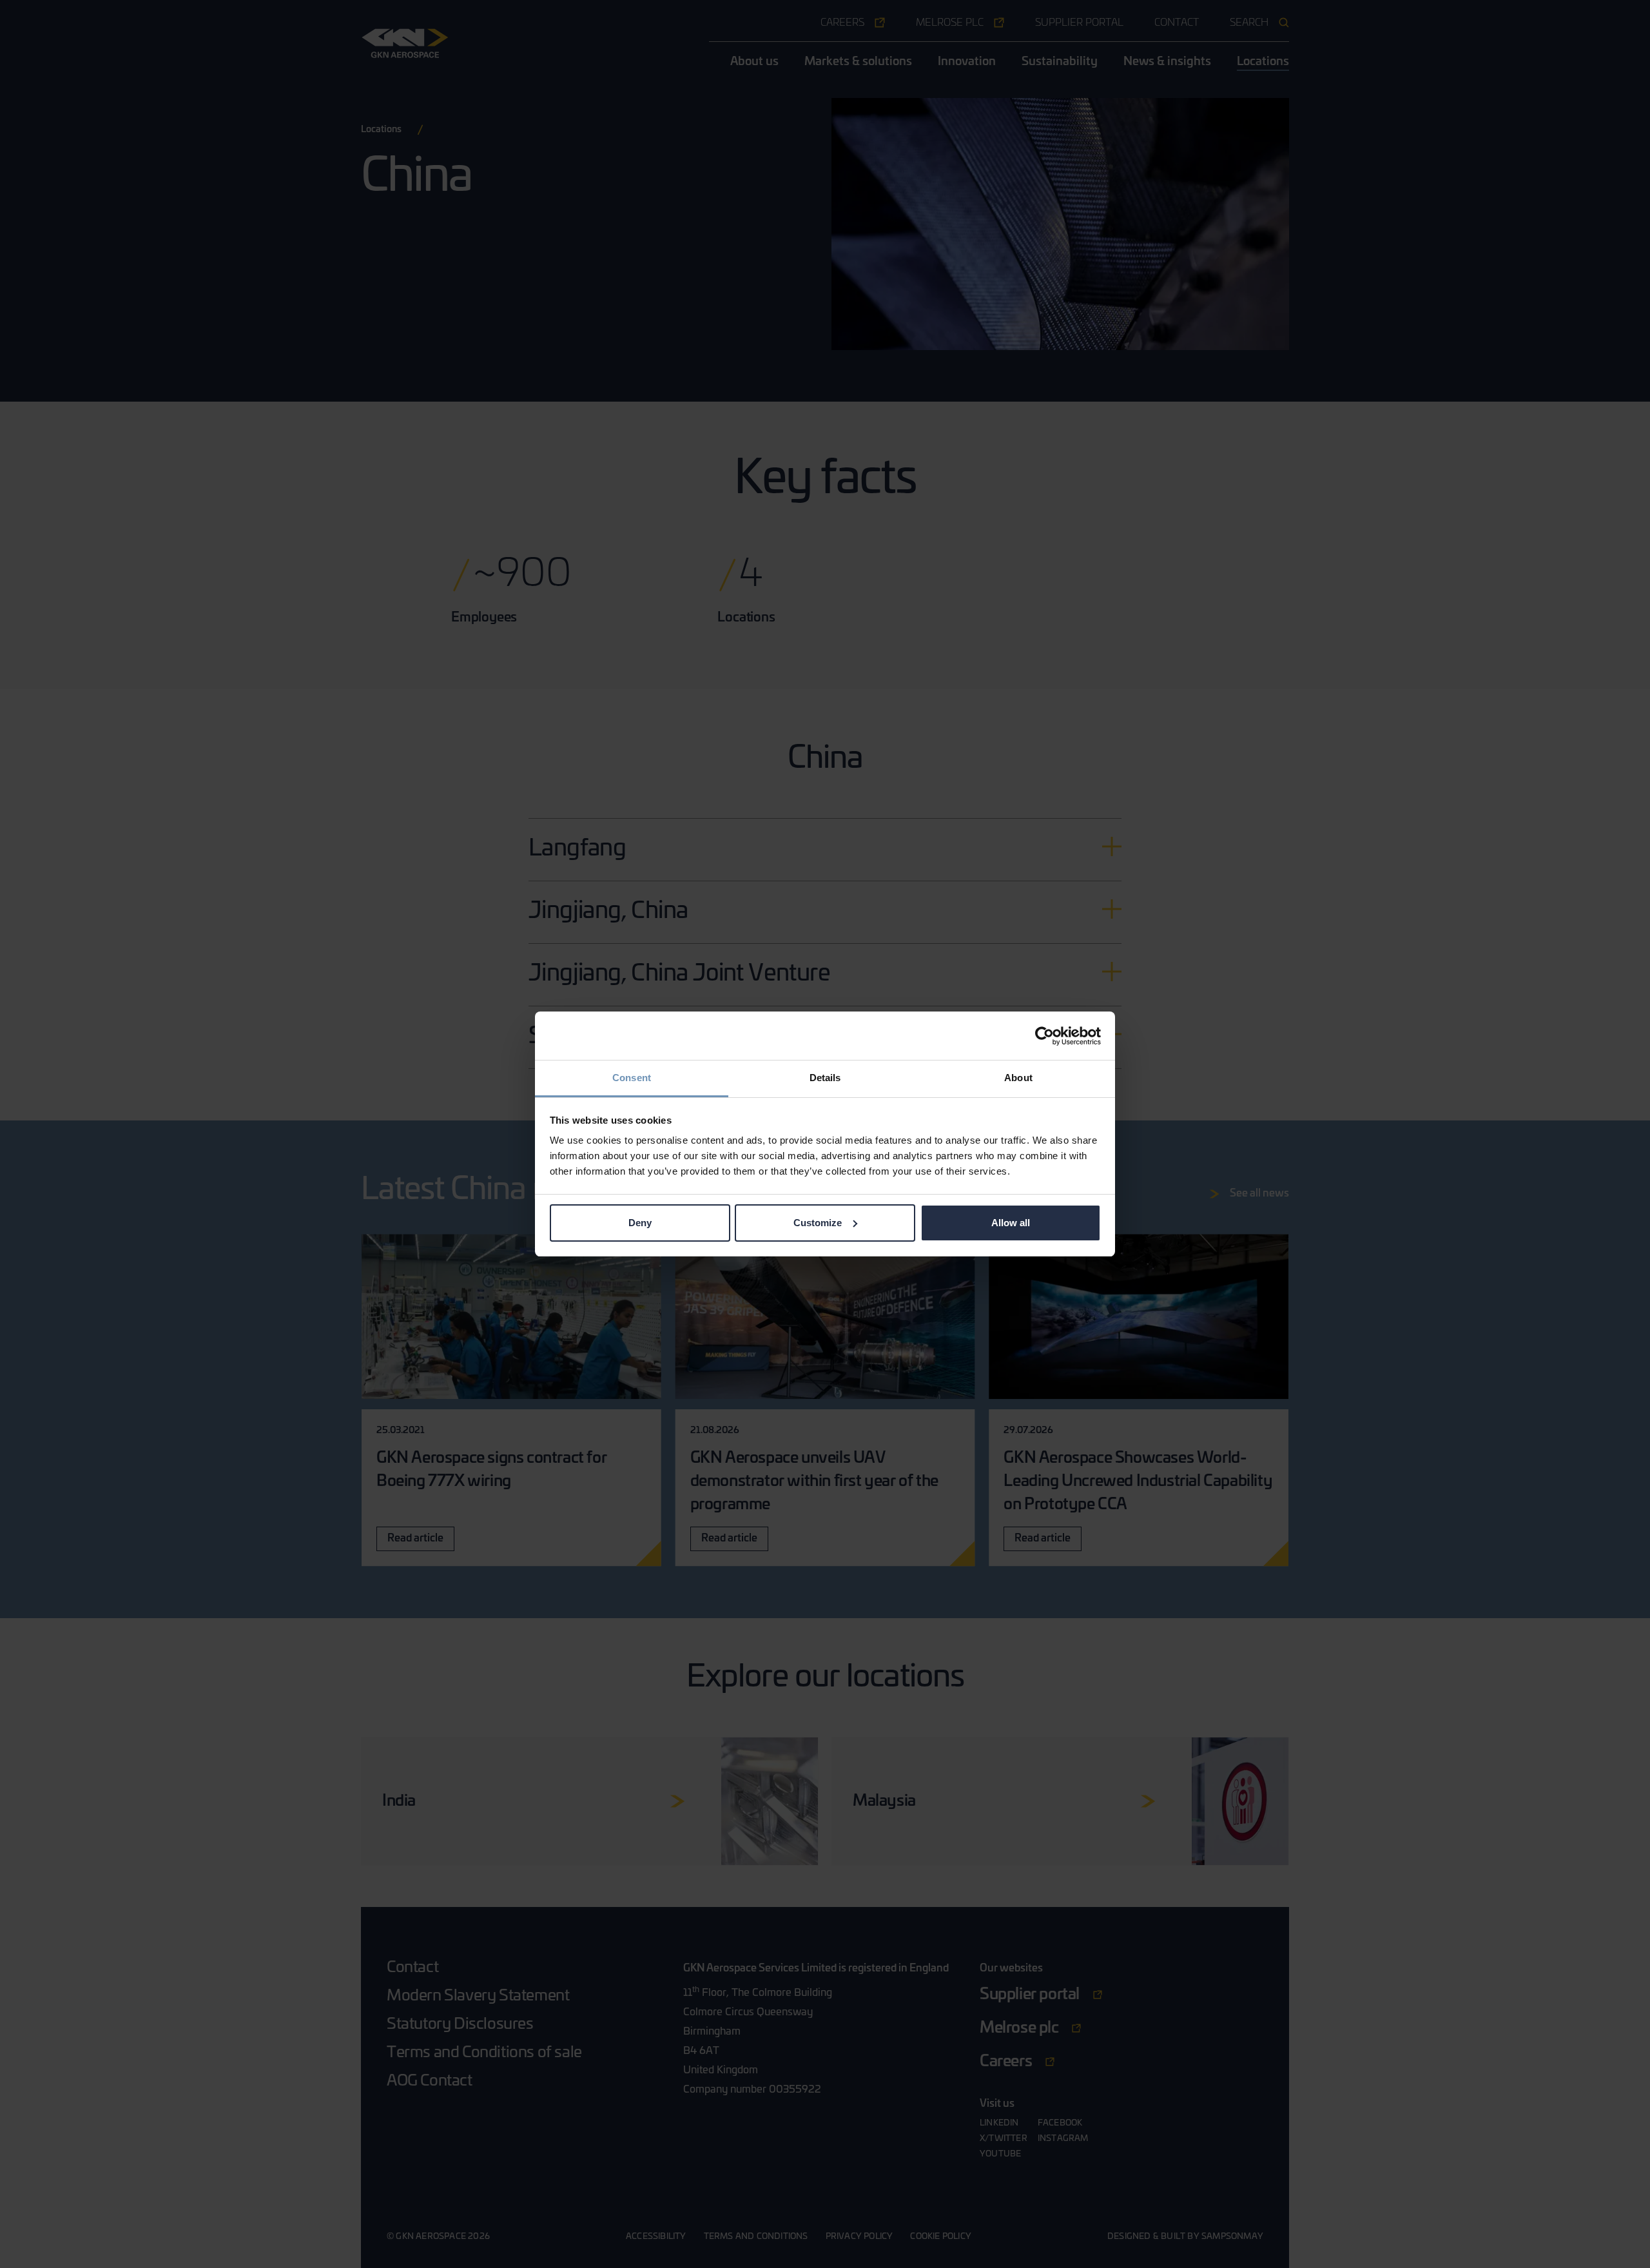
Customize (818, 1223)
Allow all (1011, 1223)
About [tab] (1018, 1078)
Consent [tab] (632, 1078)
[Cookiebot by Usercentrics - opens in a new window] (1044, 1036)
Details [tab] (825, 1078)
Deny (640, 1223)
